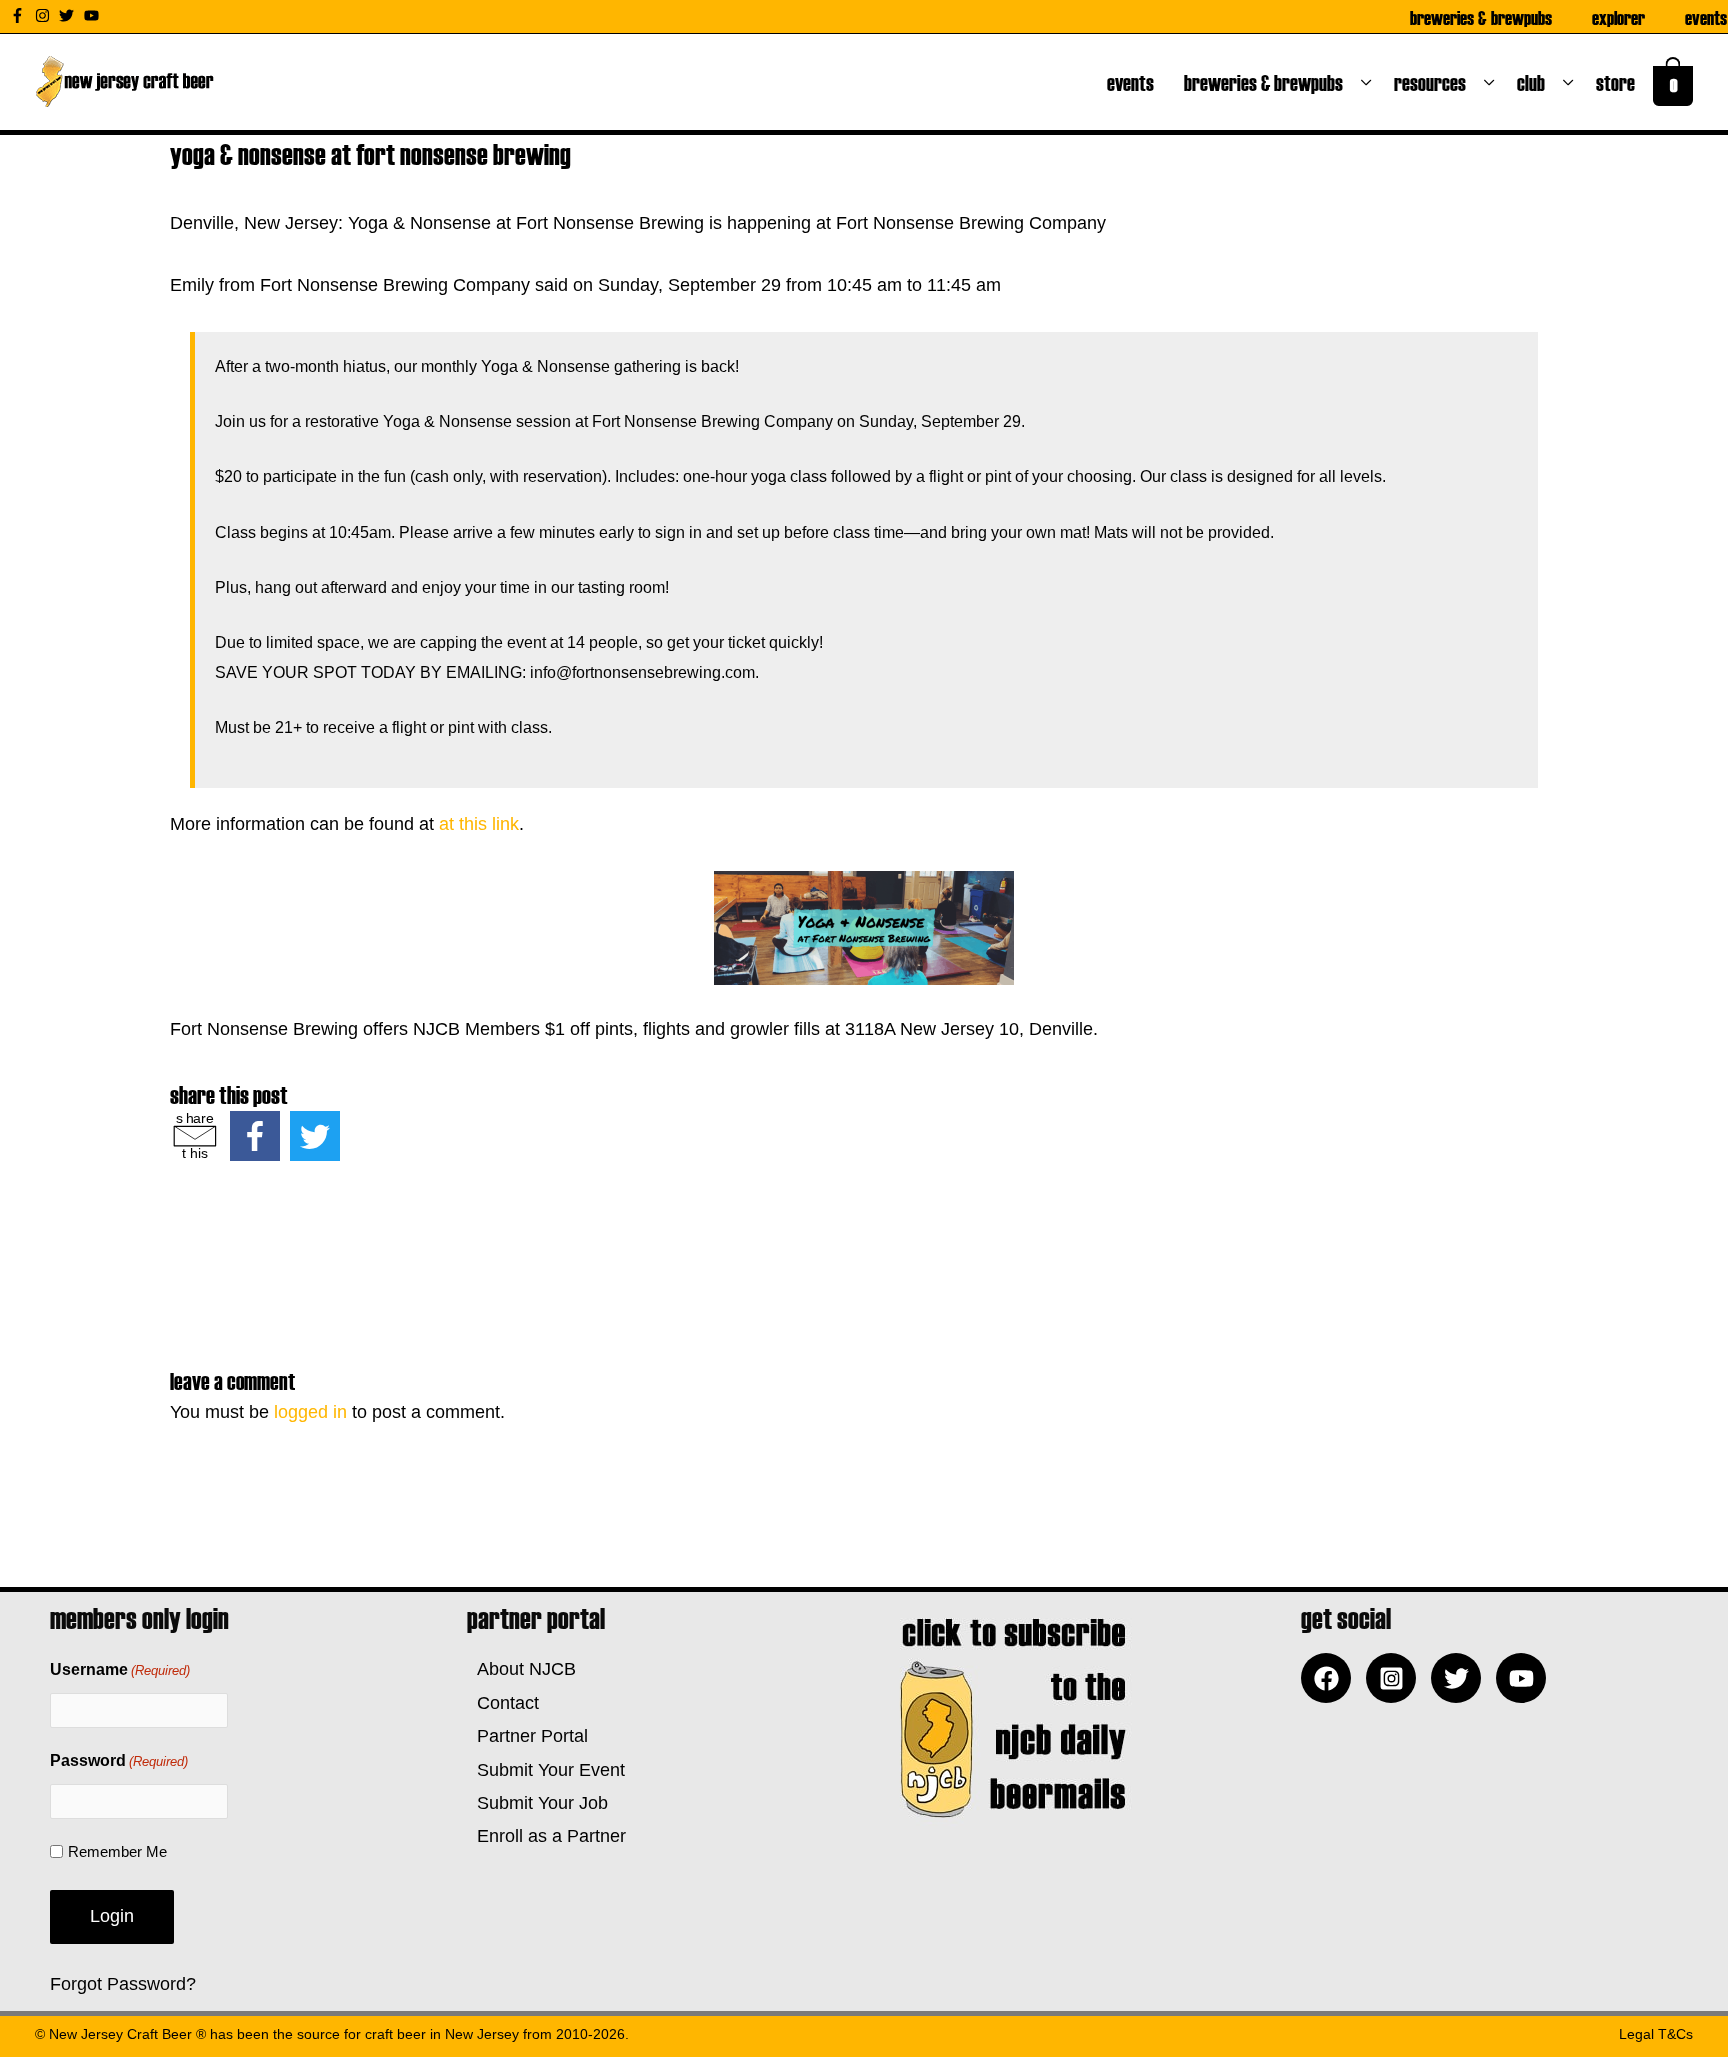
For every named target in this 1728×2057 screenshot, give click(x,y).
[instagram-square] (1396, 1678)
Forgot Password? (123, 1984)
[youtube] (94, 15)
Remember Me (117, 1851)
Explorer (1618, 17)
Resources (1434, 82)
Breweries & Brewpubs (1481, 17)
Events (1706, 17)
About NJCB (521, 1669)
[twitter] (69, 15)
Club (1535, 82)
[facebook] (1331, 1678)
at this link (479, 824)
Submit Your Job (537, 1803)
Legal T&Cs (1656, 2034)
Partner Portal (527, 1736)
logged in (310, 1412)
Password (119, 1760)
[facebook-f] (20, 15)
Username (120, 1669)
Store (1619, 82)
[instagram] (45, 15)
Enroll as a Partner (546, 1836)
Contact (503, 1703)
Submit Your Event (546, 1770)
